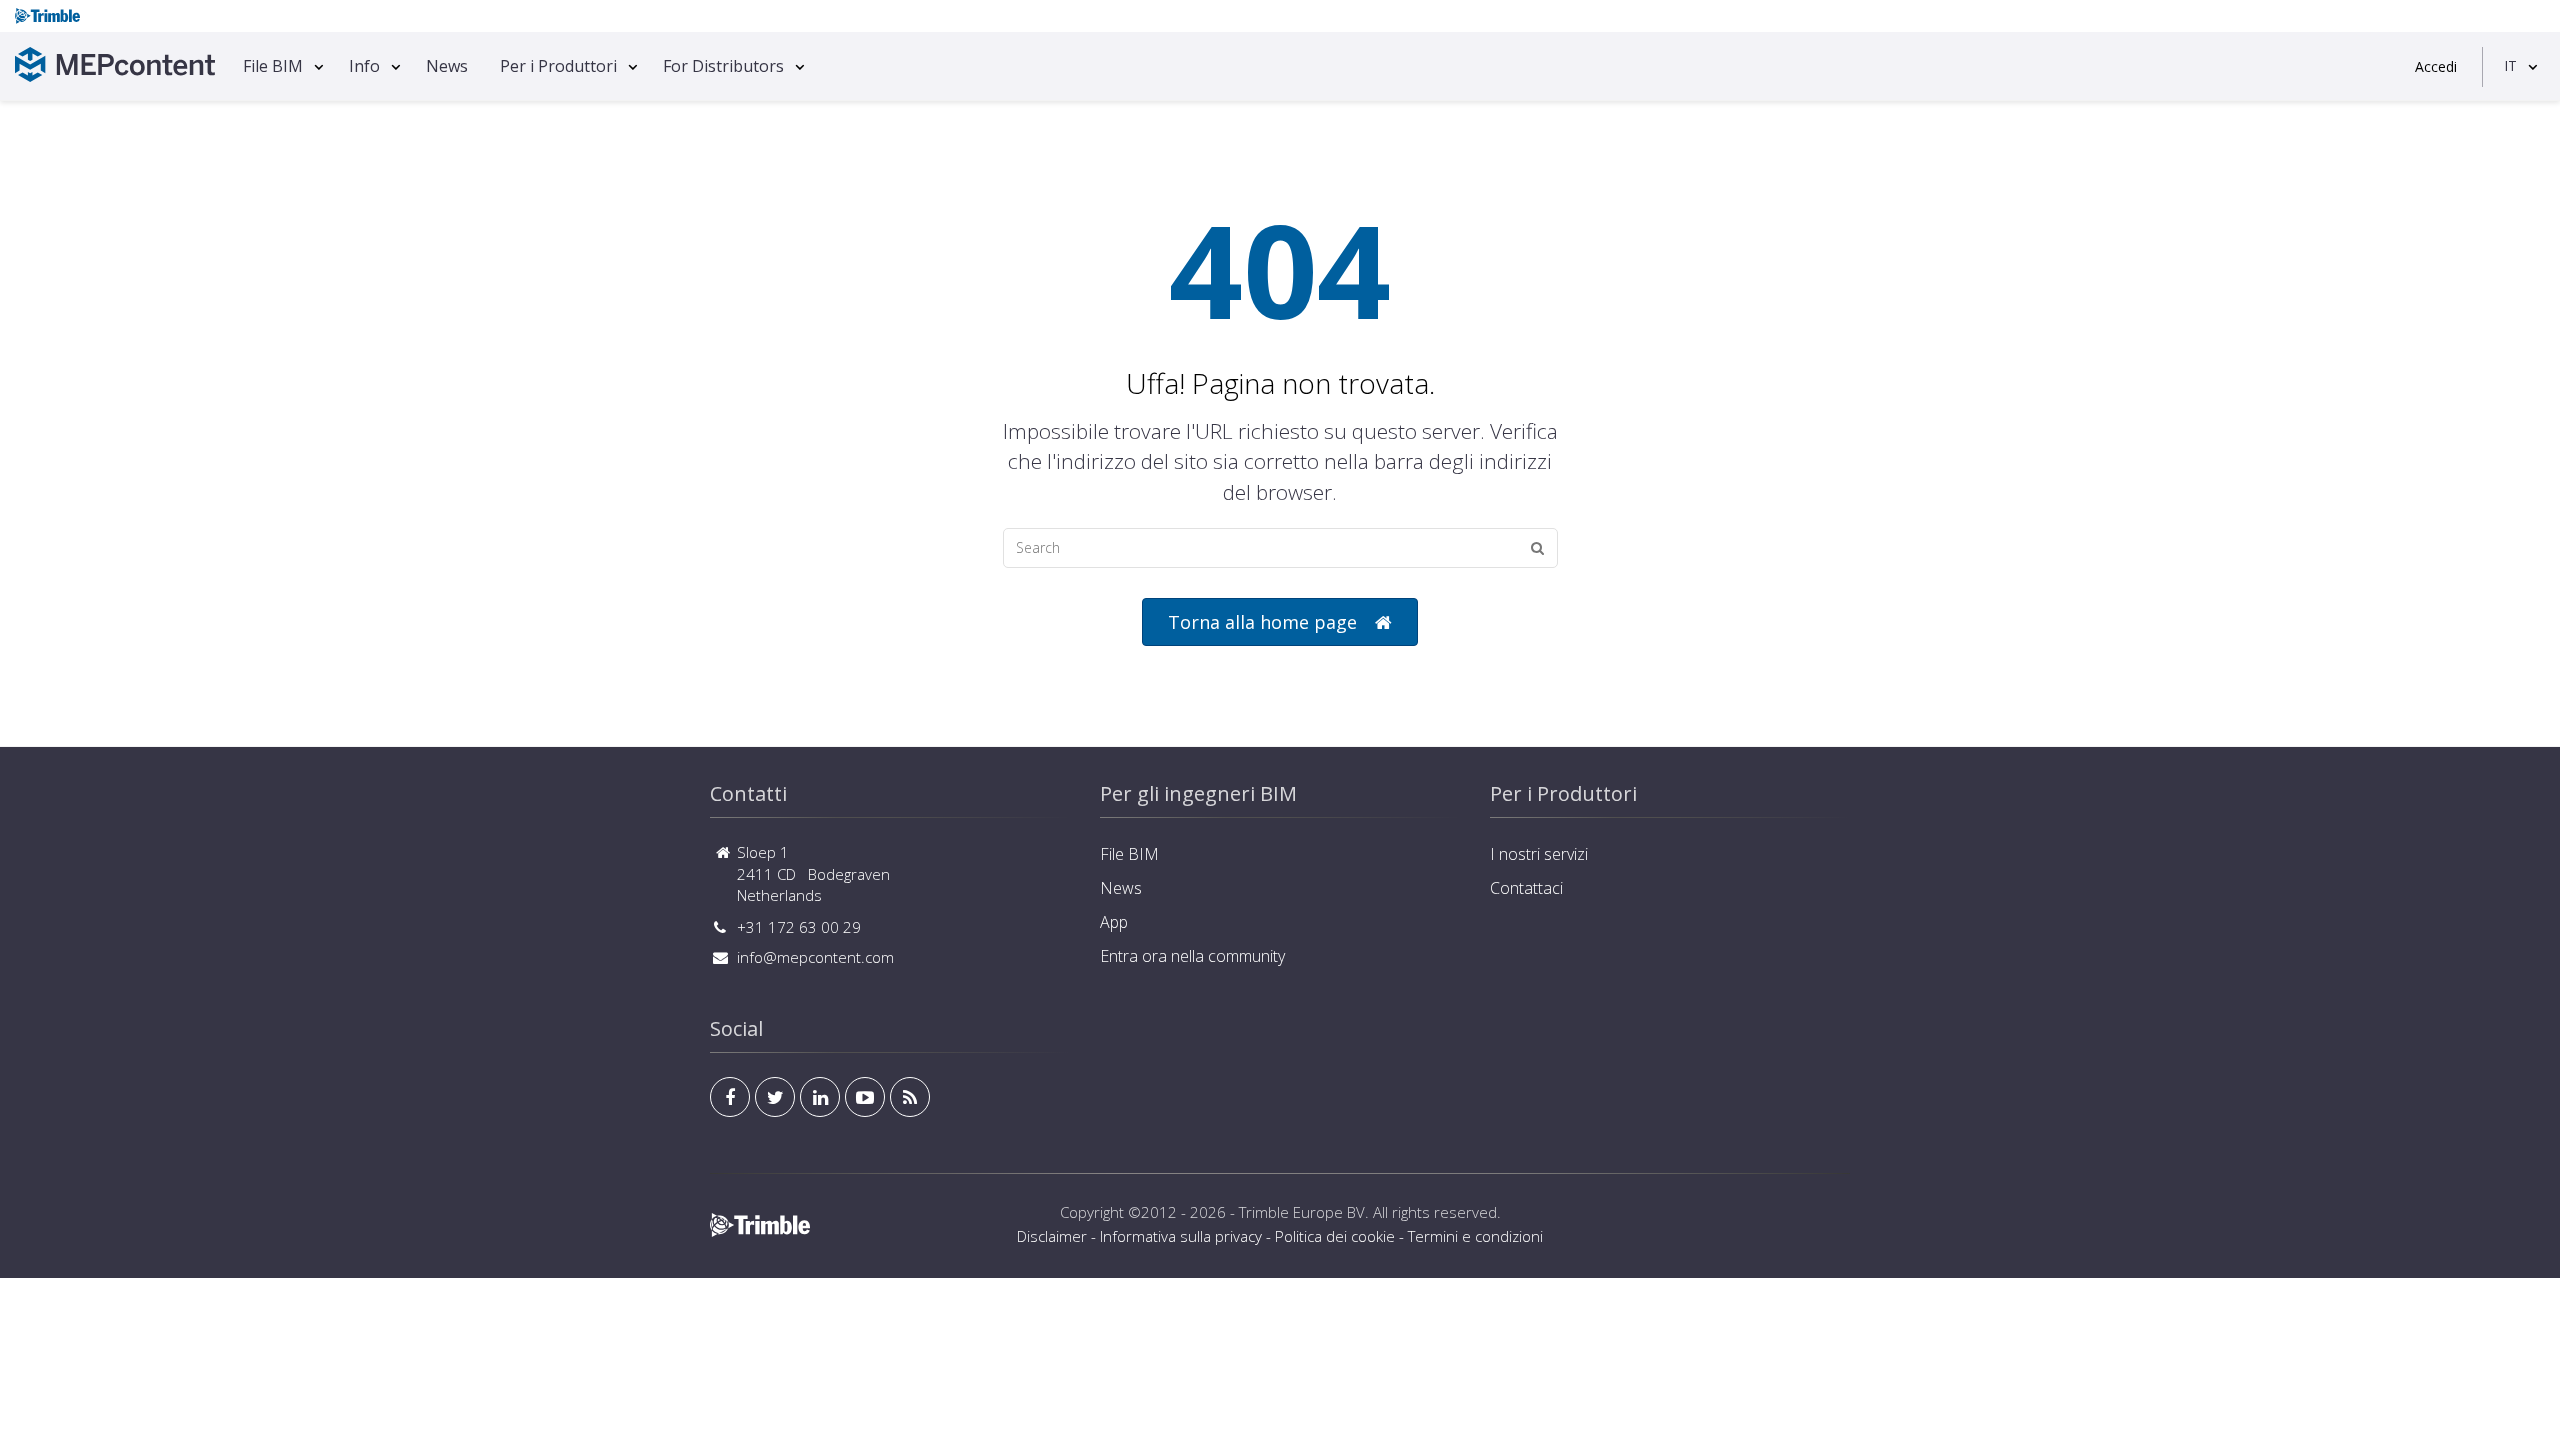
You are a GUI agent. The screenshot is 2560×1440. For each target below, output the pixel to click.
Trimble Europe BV (1302, 1212)
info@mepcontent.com (815, 957)
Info (364, 66)
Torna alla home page (1262, 622)
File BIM (273, 66)
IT (2510, 65)
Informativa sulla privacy (1181, 1236)
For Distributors (723, 66)
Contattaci (1526, 888)
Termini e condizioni (1475, 1236)
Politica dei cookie (1335, 1236)
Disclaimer (1052, 1236)
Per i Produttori (558, 66)
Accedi (2436, 66)
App (1114, 922)
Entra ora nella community (1192, 956)
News (447, 66)
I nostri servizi (1539, 854)
